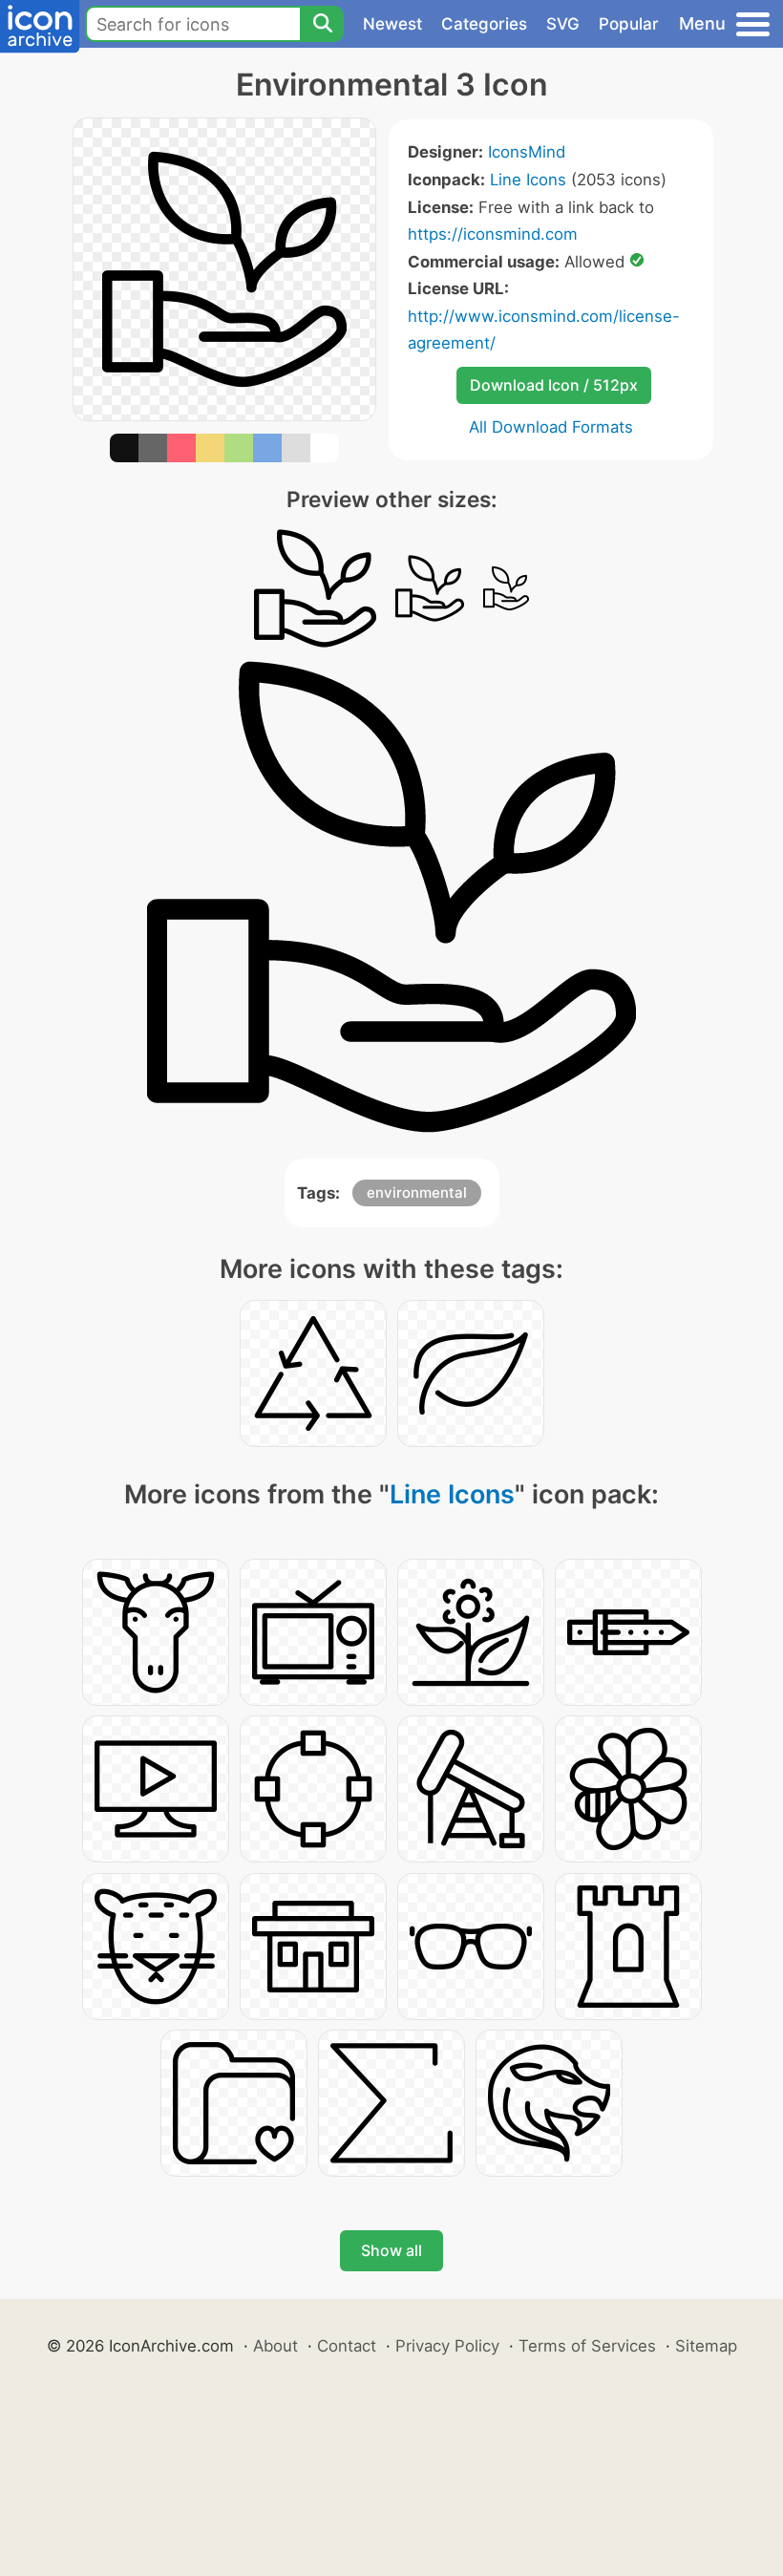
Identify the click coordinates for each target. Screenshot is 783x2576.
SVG (563, 24)
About (275, 2346)
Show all (391, 2250)
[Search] (322, 24)
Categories (484, 24)
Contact (347, 2346)
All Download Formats (551, 427)
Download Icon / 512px (554, 385)
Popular (629, 24)
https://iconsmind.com (493, 234)
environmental (417, 1192)
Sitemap (706, 2346)
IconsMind (527, 152)
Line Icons (528, 180)
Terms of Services (587, 2346)
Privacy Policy (447, 2346)
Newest (392, 24)
